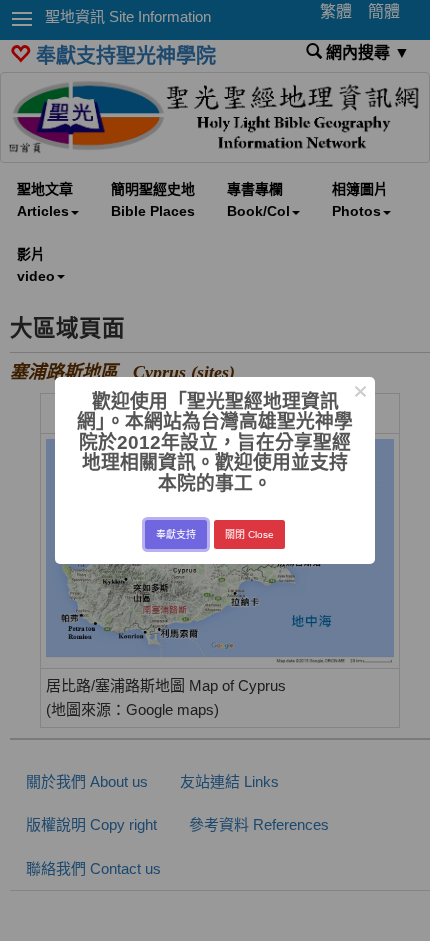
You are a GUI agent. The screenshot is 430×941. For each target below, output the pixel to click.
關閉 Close (249, 534)
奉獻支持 (176, 534)
